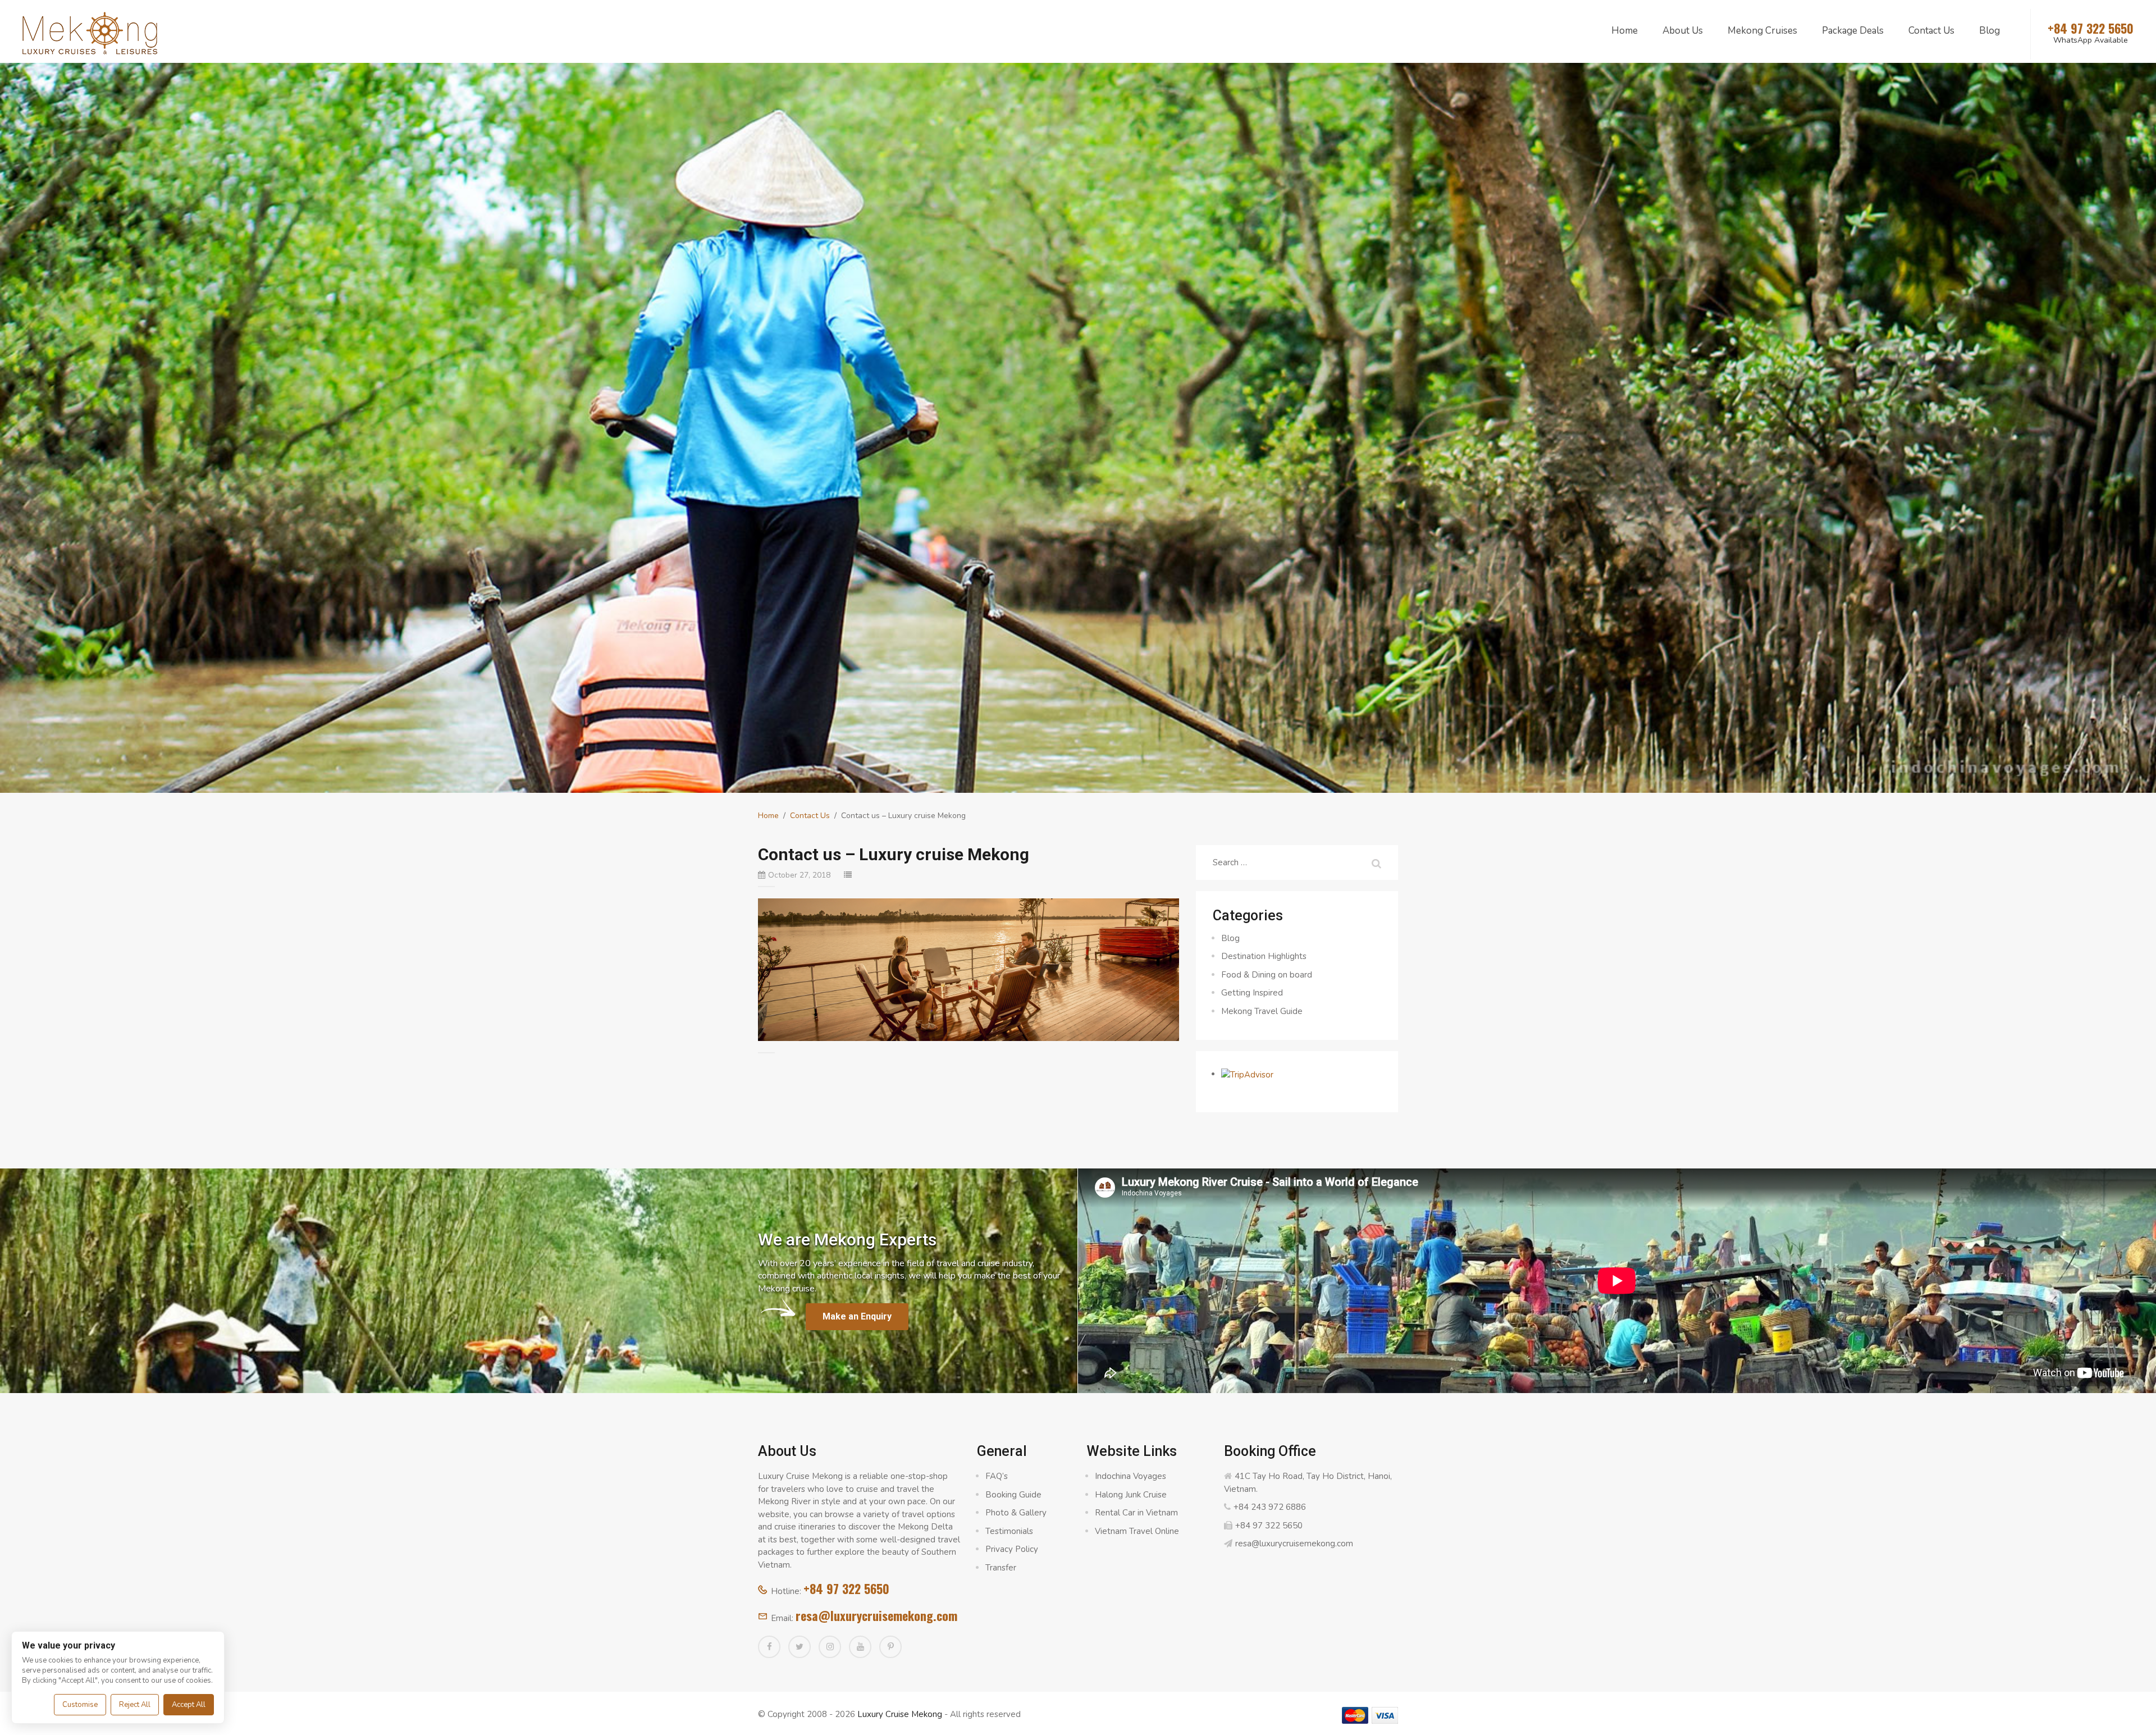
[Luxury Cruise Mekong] (90, 32)
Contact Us (1931, 31)
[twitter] (800, 1647)
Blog (1990, 31)
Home (1625, 31)
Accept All (189, 1705)
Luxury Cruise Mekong (900, 1714)
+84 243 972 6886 (1270, 1507)
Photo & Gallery (1016, 1513)
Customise (80, 1705)
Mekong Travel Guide (1262, 1011)
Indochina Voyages (1130, 1476)
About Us (1683, 31)
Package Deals (1853, 31)
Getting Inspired (1252, 993)
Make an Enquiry (857, 1316)
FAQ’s (997, 1476)
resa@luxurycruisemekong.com (876, 1615)
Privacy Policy (1012, 1549)
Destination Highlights (1264, 956)
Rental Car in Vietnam (1136, 1513)
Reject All (135, 1705)
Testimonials (1009, 1531)
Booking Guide (1013, 1495)
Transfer (1001, 1568)
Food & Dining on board (1267, 975)
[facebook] (769, 1647)
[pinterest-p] (890, 1647)
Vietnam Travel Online (1137, 1531)
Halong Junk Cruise (1131, 1495)
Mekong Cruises (1762, 31)
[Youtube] (860, 1647)
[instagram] (830, 1647)
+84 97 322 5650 (846, 1588)
